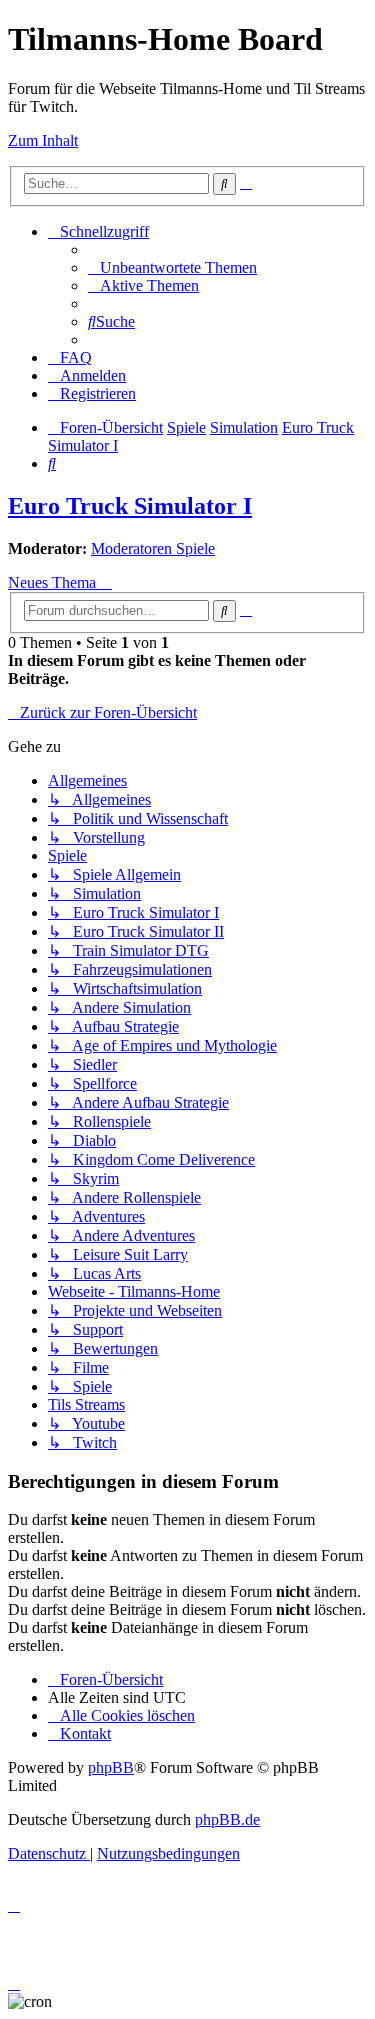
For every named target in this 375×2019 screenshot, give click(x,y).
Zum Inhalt (43, 140)
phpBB (111, 1767)
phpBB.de (227, 1819)
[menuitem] (172, 267)
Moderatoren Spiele (153, 548)
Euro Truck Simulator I (130, 506)
